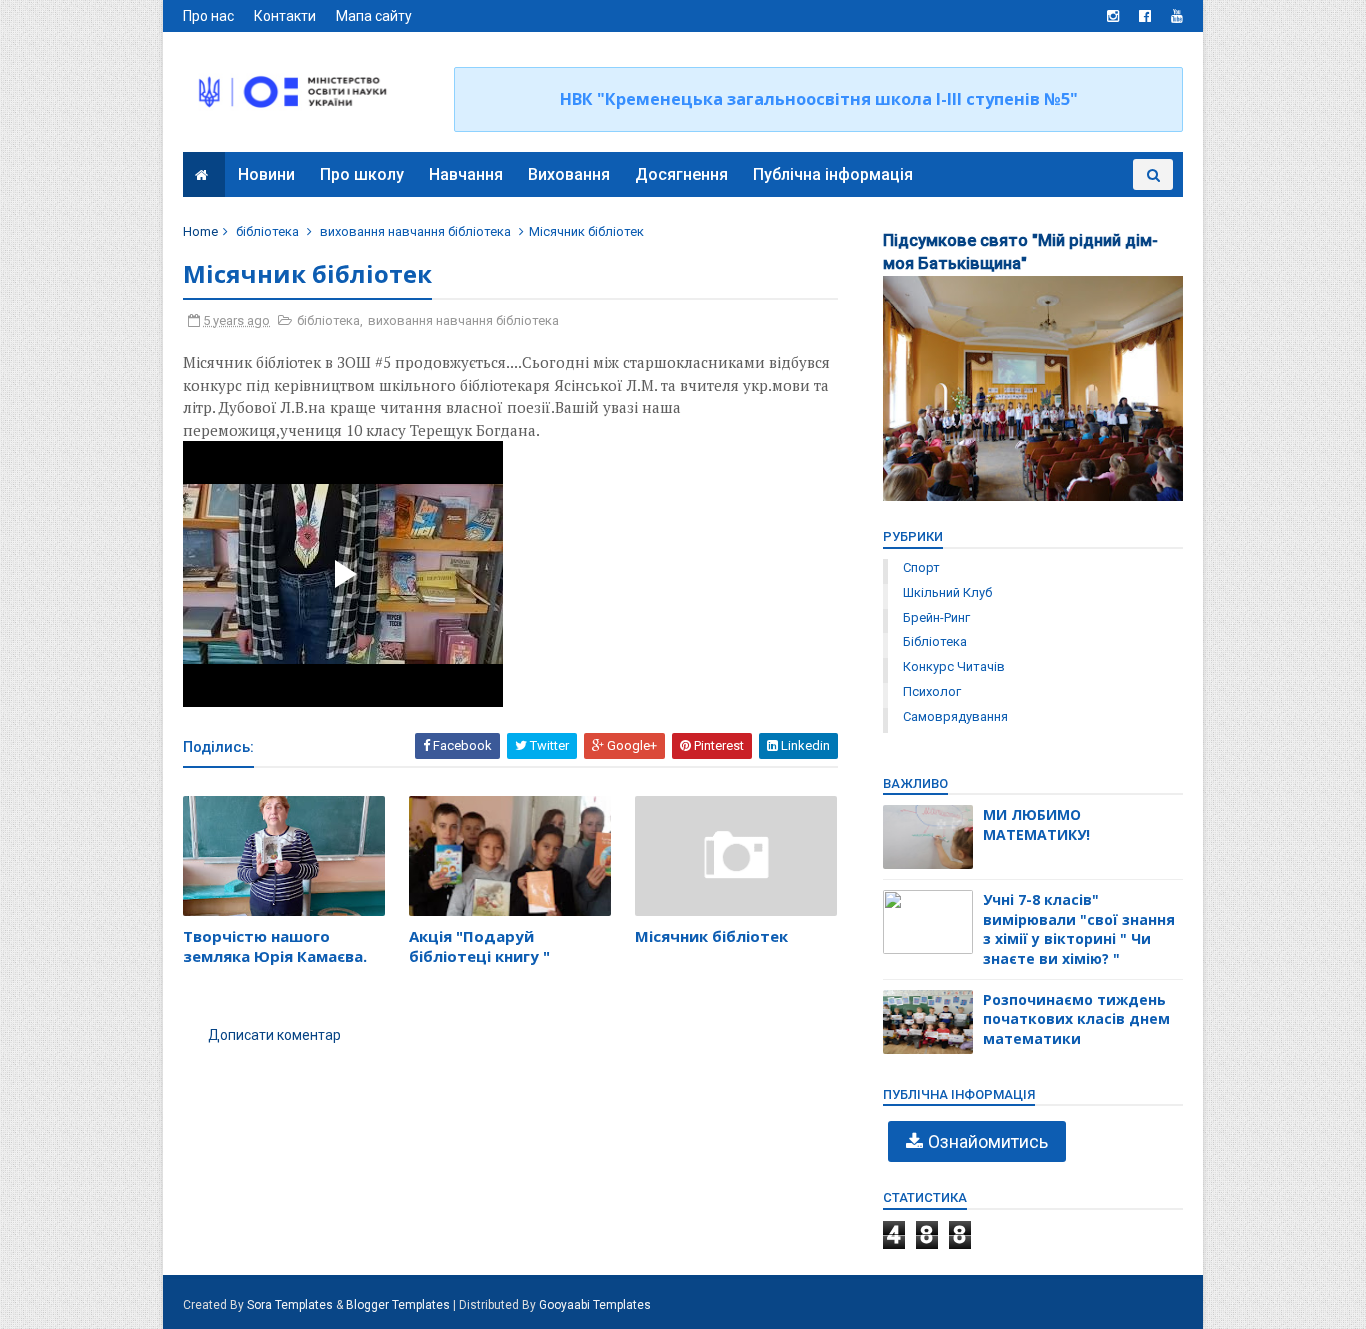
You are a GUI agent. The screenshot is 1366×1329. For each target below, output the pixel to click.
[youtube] (1177, 16)
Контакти (285, 16)
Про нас (208, 16)
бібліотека (267, 231)
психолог (932, 691)
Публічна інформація (833, 174)
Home (200, 231)
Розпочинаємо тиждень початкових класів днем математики (1076, 1019)
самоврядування (955, 716)
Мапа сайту (374, 16)
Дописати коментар (274, 1035)
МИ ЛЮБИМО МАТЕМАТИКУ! (1036, 824)
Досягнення (681, 174)
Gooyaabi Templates (595, 1305)
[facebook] (1145, 16)
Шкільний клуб (947, 592)
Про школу (362, 174)
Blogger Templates (398, 1305)
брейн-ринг (936, 617)
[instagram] (1113, 16)
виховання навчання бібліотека (415, 231)
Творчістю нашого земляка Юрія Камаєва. (275, 946)
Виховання (569, 174)
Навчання (466, 174)
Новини (266, 174)
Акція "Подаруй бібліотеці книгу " (479, 946)
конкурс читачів (954, 666)
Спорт (921, 567)
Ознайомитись (988, 1141)
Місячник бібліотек (711, 936)
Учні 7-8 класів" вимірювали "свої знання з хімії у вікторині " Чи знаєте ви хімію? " (1079, 929)
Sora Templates (290, 1305)
